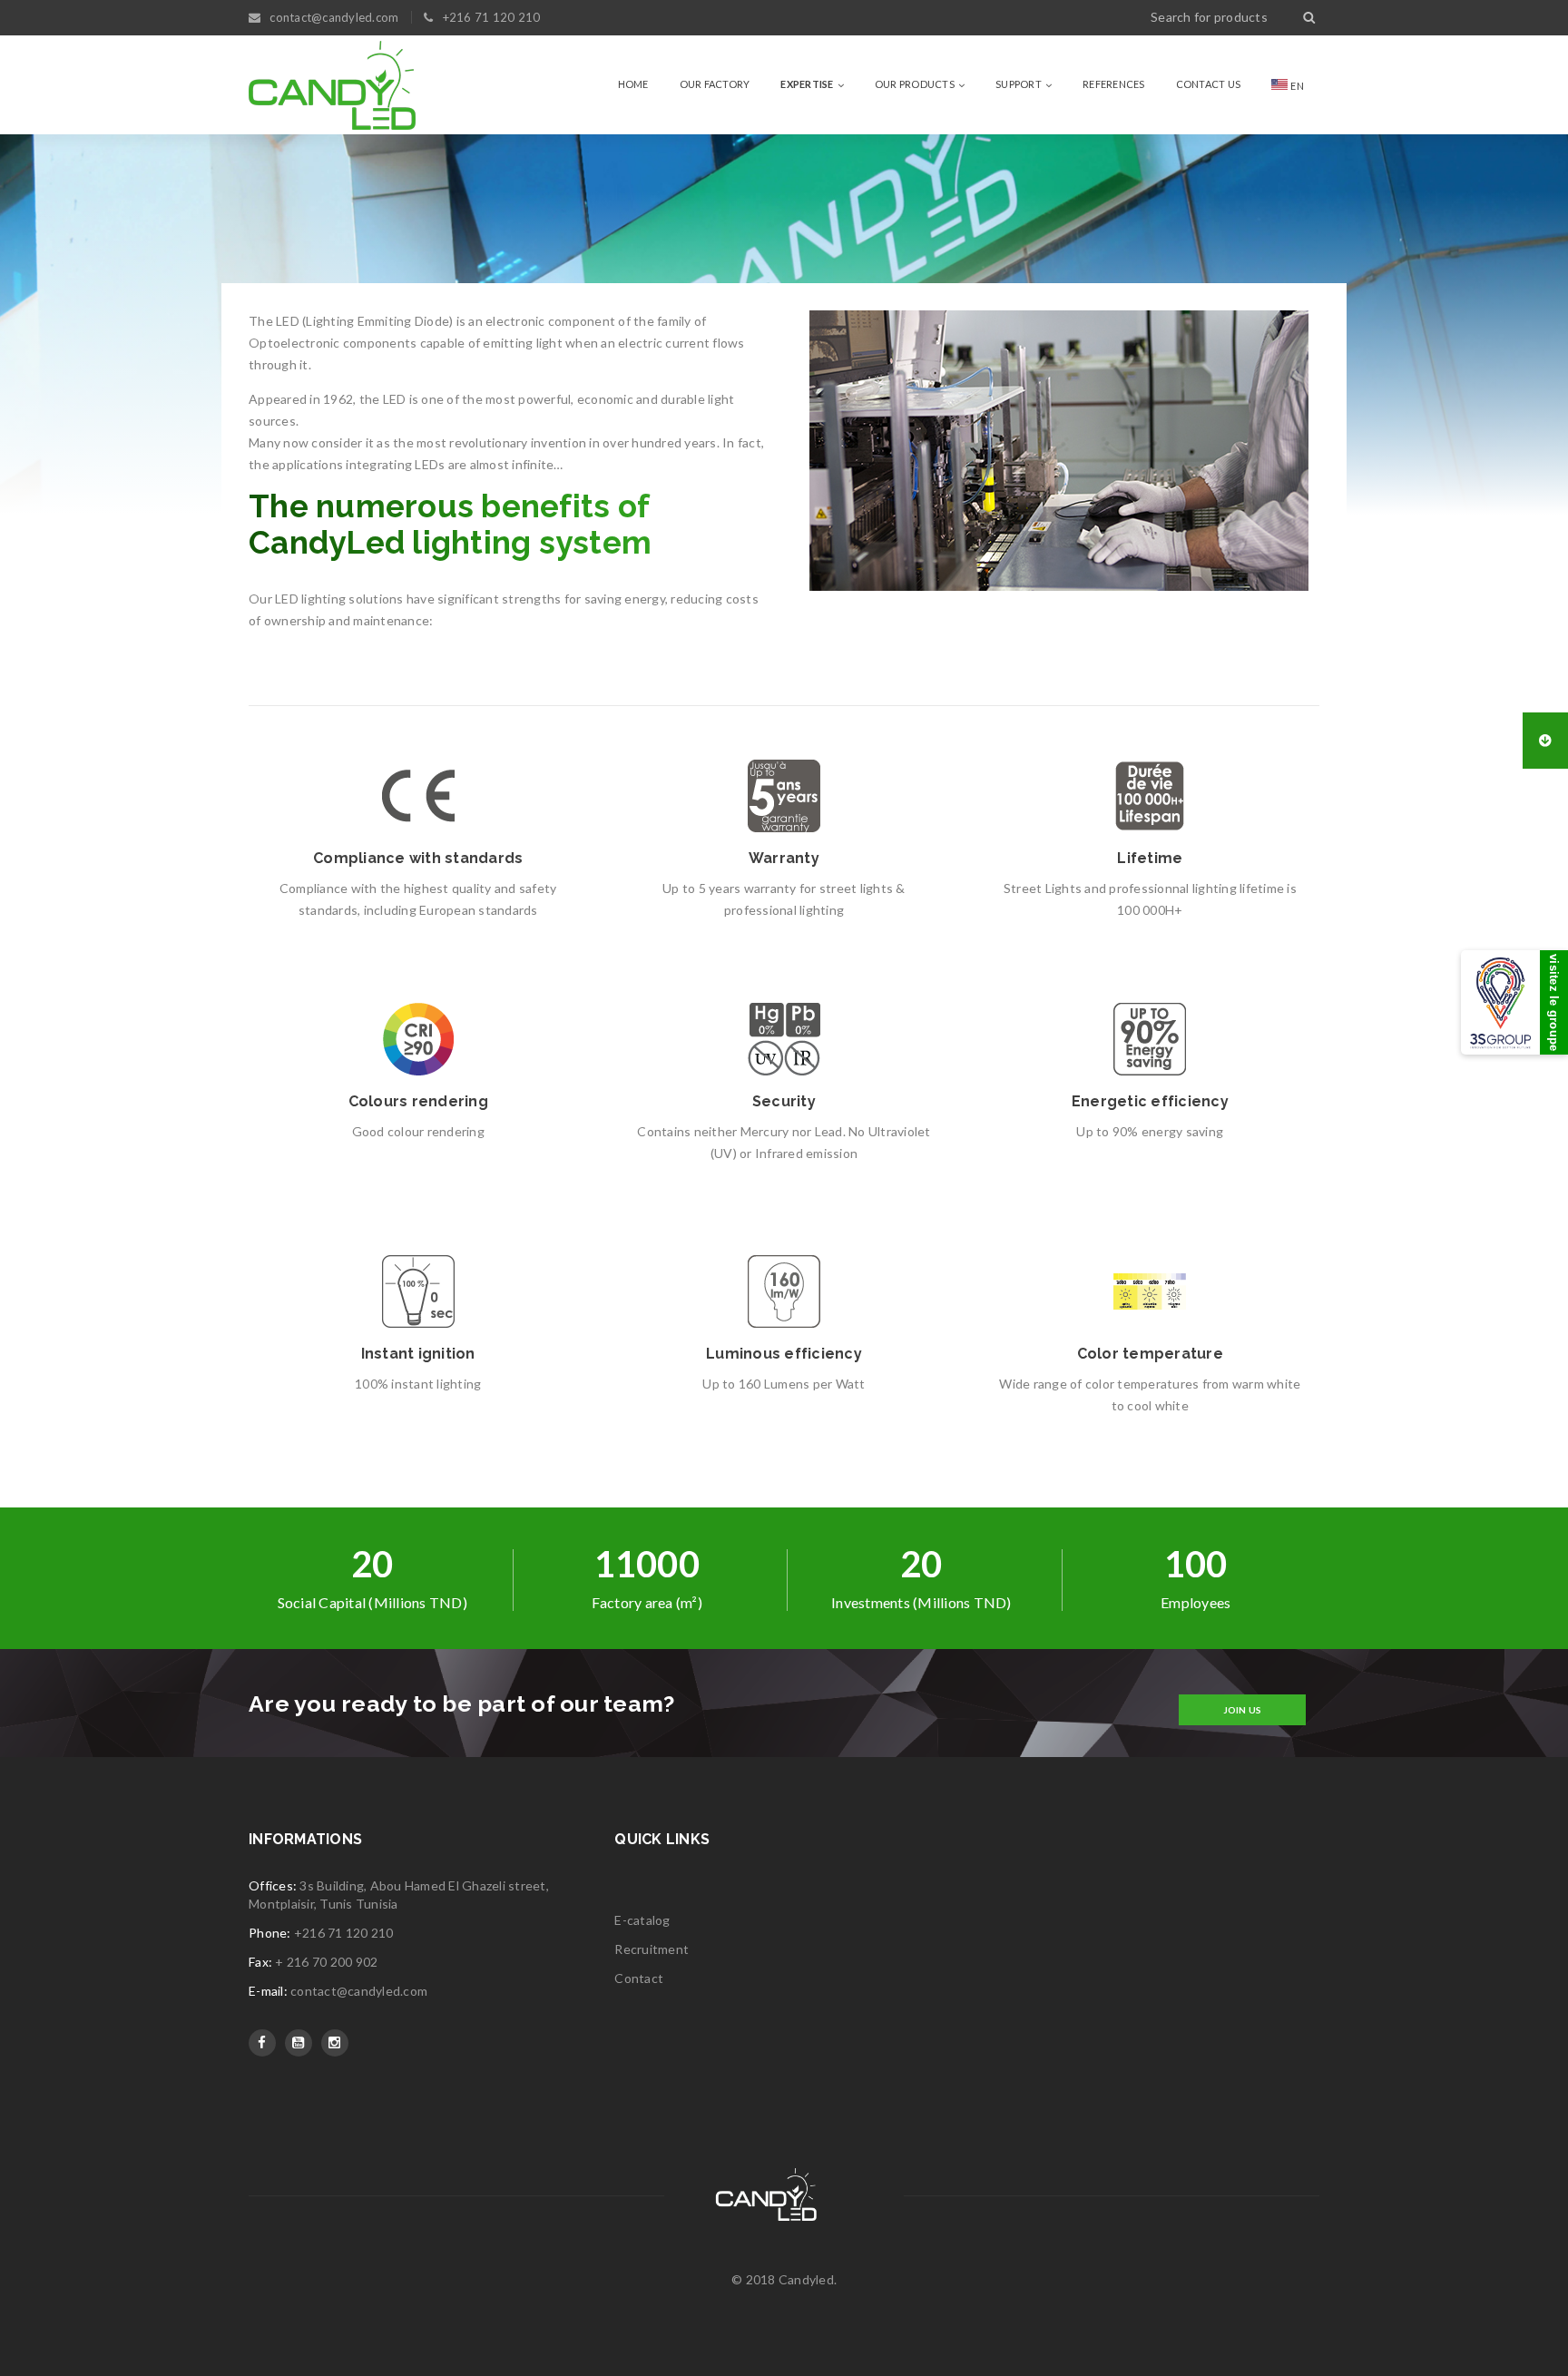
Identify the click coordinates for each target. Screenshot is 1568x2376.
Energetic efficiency (1150, 1101)
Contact (639, 1978)
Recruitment (652, 1949)
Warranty (784, 858)
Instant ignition (418, 1354)
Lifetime (1150, 858)
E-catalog (642, 1920)
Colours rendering (418, 1101)
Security (784, 1101)
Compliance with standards (418, 858)
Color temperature (1150, 1354)
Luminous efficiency (784, 1354)
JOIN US (1243, 1710)
